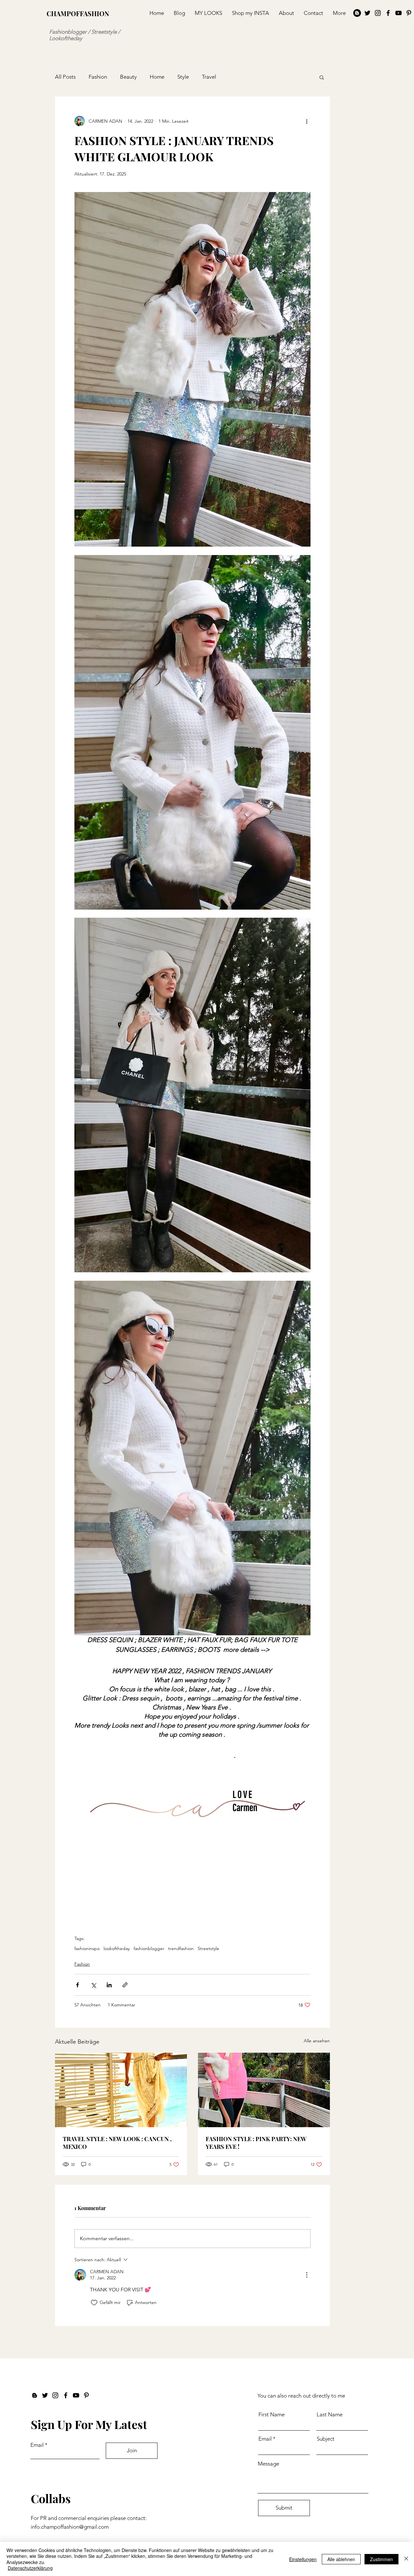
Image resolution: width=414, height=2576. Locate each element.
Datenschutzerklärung (30, 2568)
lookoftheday (117, 1949)
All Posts (65, 77)
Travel (209, 77)
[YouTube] (398, 13)
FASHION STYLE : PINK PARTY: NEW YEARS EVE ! (256, 2143)
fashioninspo (87, 1949)
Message (268, 2464)
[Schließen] (406, 2559)
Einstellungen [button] (303, 2559)
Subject (326, 2439)
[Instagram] (378, 13)
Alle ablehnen (341, 2559)
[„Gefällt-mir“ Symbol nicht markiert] (94, 2303)
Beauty (128, 77)
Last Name (330, 2415)
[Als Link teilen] (125, 1985)
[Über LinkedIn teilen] (109, 1985)
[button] (322, 77)
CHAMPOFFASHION (78, 13)
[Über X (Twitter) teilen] (93, 1985)
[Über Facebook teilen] (77, 1985)
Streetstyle (208, 1949)
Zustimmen (381, 2559)
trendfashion (181, 1949)
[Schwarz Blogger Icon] (35, 2395)
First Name (272, 2415)
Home (157, 77)
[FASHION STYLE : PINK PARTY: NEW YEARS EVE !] (264, 2090)
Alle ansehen (317, 2041)
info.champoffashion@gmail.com (70, 2527)
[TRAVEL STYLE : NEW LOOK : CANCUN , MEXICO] (121, 2090)
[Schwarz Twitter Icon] (367, 13)
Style (183, 77)
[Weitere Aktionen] (307, 121)
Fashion (98, 77)
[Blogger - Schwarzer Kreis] (357, 13)
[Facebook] (388, 13)
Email (37, 2445)
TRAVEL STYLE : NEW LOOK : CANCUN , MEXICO (117, 2143)
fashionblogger (149, 1949)
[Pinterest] (409, 13)
